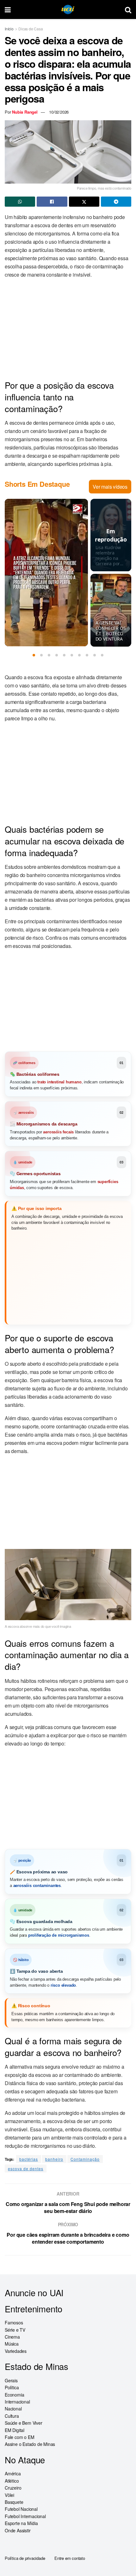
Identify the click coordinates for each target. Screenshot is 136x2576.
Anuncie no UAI (34, 2293)
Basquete (14, 2502)
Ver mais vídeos (110, 487)
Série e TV (15, 2329)
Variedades (16, 2351)
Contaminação (85, 2159)
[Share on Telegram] (116, 202)
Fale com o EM (19, 2437)
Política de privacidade (25, 2558)
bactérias (29, 2159)
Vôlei (9, 2495)
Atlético (12, 2480)
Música (12, 2344)
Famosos (14, 2322)
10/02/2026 (59, 112)
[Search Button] (128, 9)
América (13, 2473)
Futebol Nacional (21, 2509)
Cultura (12, 2416)
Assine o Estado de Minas (30, 2444)
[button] (34, 655)
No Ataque (25, 2459)
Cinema (12, 2337)
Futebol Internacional (25, 2516)
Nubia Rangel (25, 112)
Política (12, 2387)
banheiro (54, 2159)
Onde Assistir (18, 2530)
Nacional (13, 2409)
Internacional (17, 2402)
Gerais (11, 2380)
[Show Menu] (8, 9)
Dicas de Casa (31, 29)
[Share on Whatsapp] (20, 202)
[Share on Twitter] (84, 202)
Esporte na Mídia (21, 2523)
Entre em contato (70, 2558)
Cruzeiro (13, 2488)
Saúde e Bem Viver (24, 2423)
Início (9, 29)
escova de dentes (26, 2169)
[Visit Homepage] (68, 10)
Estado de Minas (37, 2366)
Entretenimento (34, 2308)
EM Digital (15, 2430)
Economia (14, 2394)
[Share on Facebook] (52, 202)
